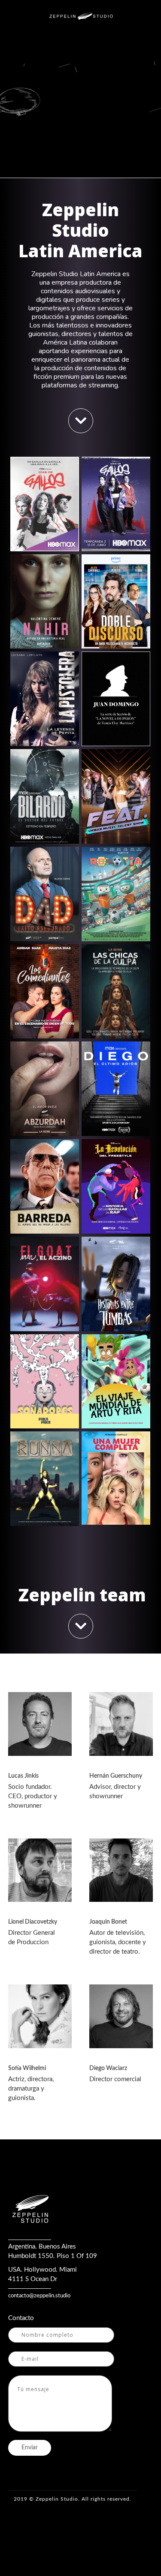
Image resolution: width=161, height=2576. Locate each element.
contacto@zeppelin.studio (39, 2296)
